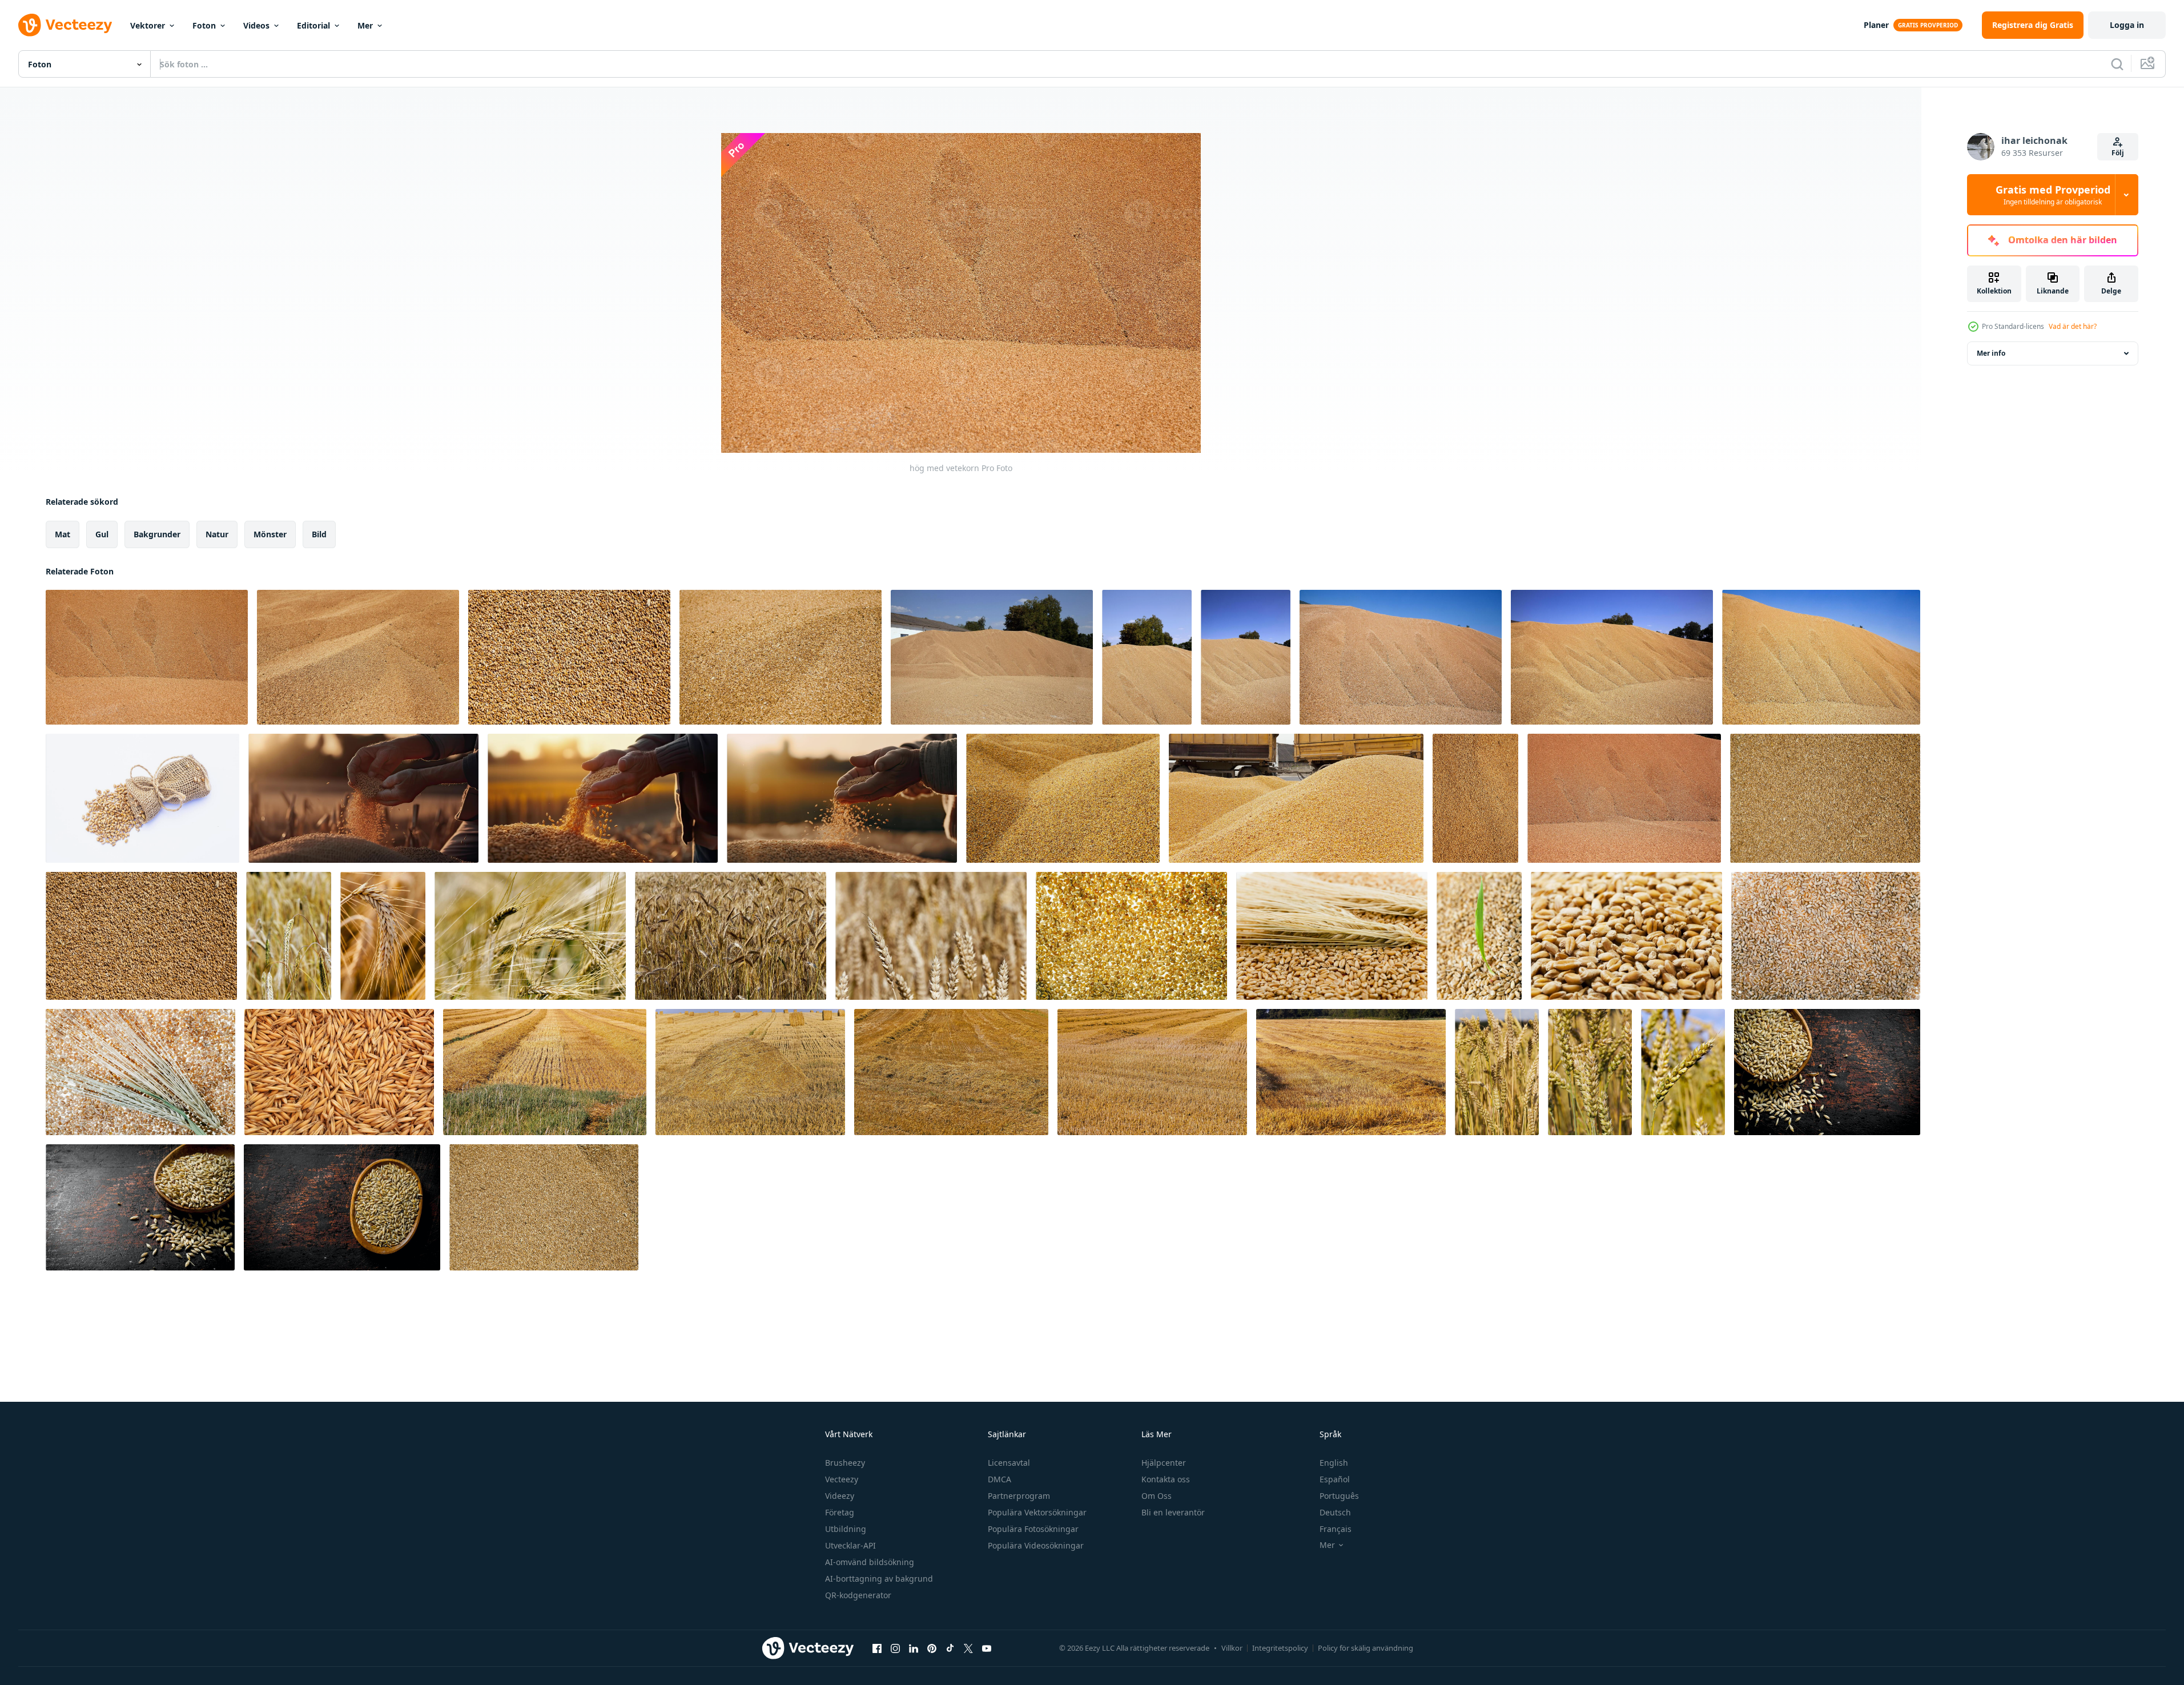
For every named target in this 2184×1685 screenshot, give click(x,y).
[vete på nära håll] (1131, 936)
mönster (270, 534)
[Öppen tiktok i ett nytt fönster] (950, 1648)
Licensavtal (1009, 1463)
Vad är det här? (2073, 326)
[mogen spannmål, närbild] (530, 936)
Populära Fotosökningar (1033, 1529)
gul (102, 534)
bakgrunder (157, 534)
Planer (1876, 25)
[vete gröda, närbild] (1246, 657)
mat (63, 534)
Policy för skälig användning (1365, 1648)
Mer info (1991, 353)
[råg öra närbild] (1497, 1072)
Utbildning (846, 1529)
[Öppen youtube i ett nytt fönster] (987, 1648)
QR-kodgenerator (858, 1595)
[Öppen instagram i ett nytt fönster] (895, 1648)
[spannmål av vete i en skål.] (1827, 1072)
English (1334, 1463)
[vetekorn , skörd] (544, 1207)
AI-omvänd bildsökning (870, 1562)
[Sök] (2117, 64)
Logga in (2127, 25)
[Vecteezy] (65, 25)
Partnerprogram (1019, 1496)
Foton (204, 25)
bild (319, 534)
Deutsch (1335, 1512)
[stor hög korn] (992, 657)
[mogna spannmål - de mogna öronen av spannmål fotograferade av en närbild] (1590, 1072)
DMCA (1000, 1479)
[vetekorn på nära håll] (1475, 798)
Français (1336, 1529)
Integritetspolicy (1280, 1648)
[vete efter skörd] (1479, 936)
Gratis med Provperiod (2053, 195)
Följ (2118, 153)
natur (217, 534)
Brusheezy (845, 1463)
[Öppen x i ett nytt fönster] (968, 1648)
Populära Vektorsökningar (1037, 1512)
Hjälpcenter (1164, 1463)
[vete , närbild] (1826, 936)
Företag (840, 1512)
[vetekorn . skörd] (1825, 798)
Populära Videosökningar (1036, 1545)
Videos (256, 25)
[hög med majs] (1063, 798)
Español (1335, 1479)
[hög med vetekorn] (147, 657)
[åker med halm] (545, 1072)
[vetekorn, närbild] (1624, 798)
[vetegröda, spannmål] (1821, 657)
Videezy (840, 1496)
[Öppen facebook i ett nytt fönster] (877, 1648)
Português (1339, 1496)
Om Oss (1157, 1496)
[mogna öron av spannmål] (383, 936)
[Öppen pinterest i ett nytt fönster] (932, 1648)
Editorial (313, 25)
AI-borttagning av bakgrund (879, 1579)
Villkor (1232, 1648)
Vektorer (148, 25)
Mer (365, 25)
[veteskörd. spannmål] (1147, 657)
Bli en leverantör (1173, 1512)
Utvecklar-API (850, 1545)
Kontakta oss (1166, 1479)
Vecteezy (842, 1479)
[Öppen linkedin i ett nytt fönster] (914, 1648)
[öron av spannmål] (289, 936)
